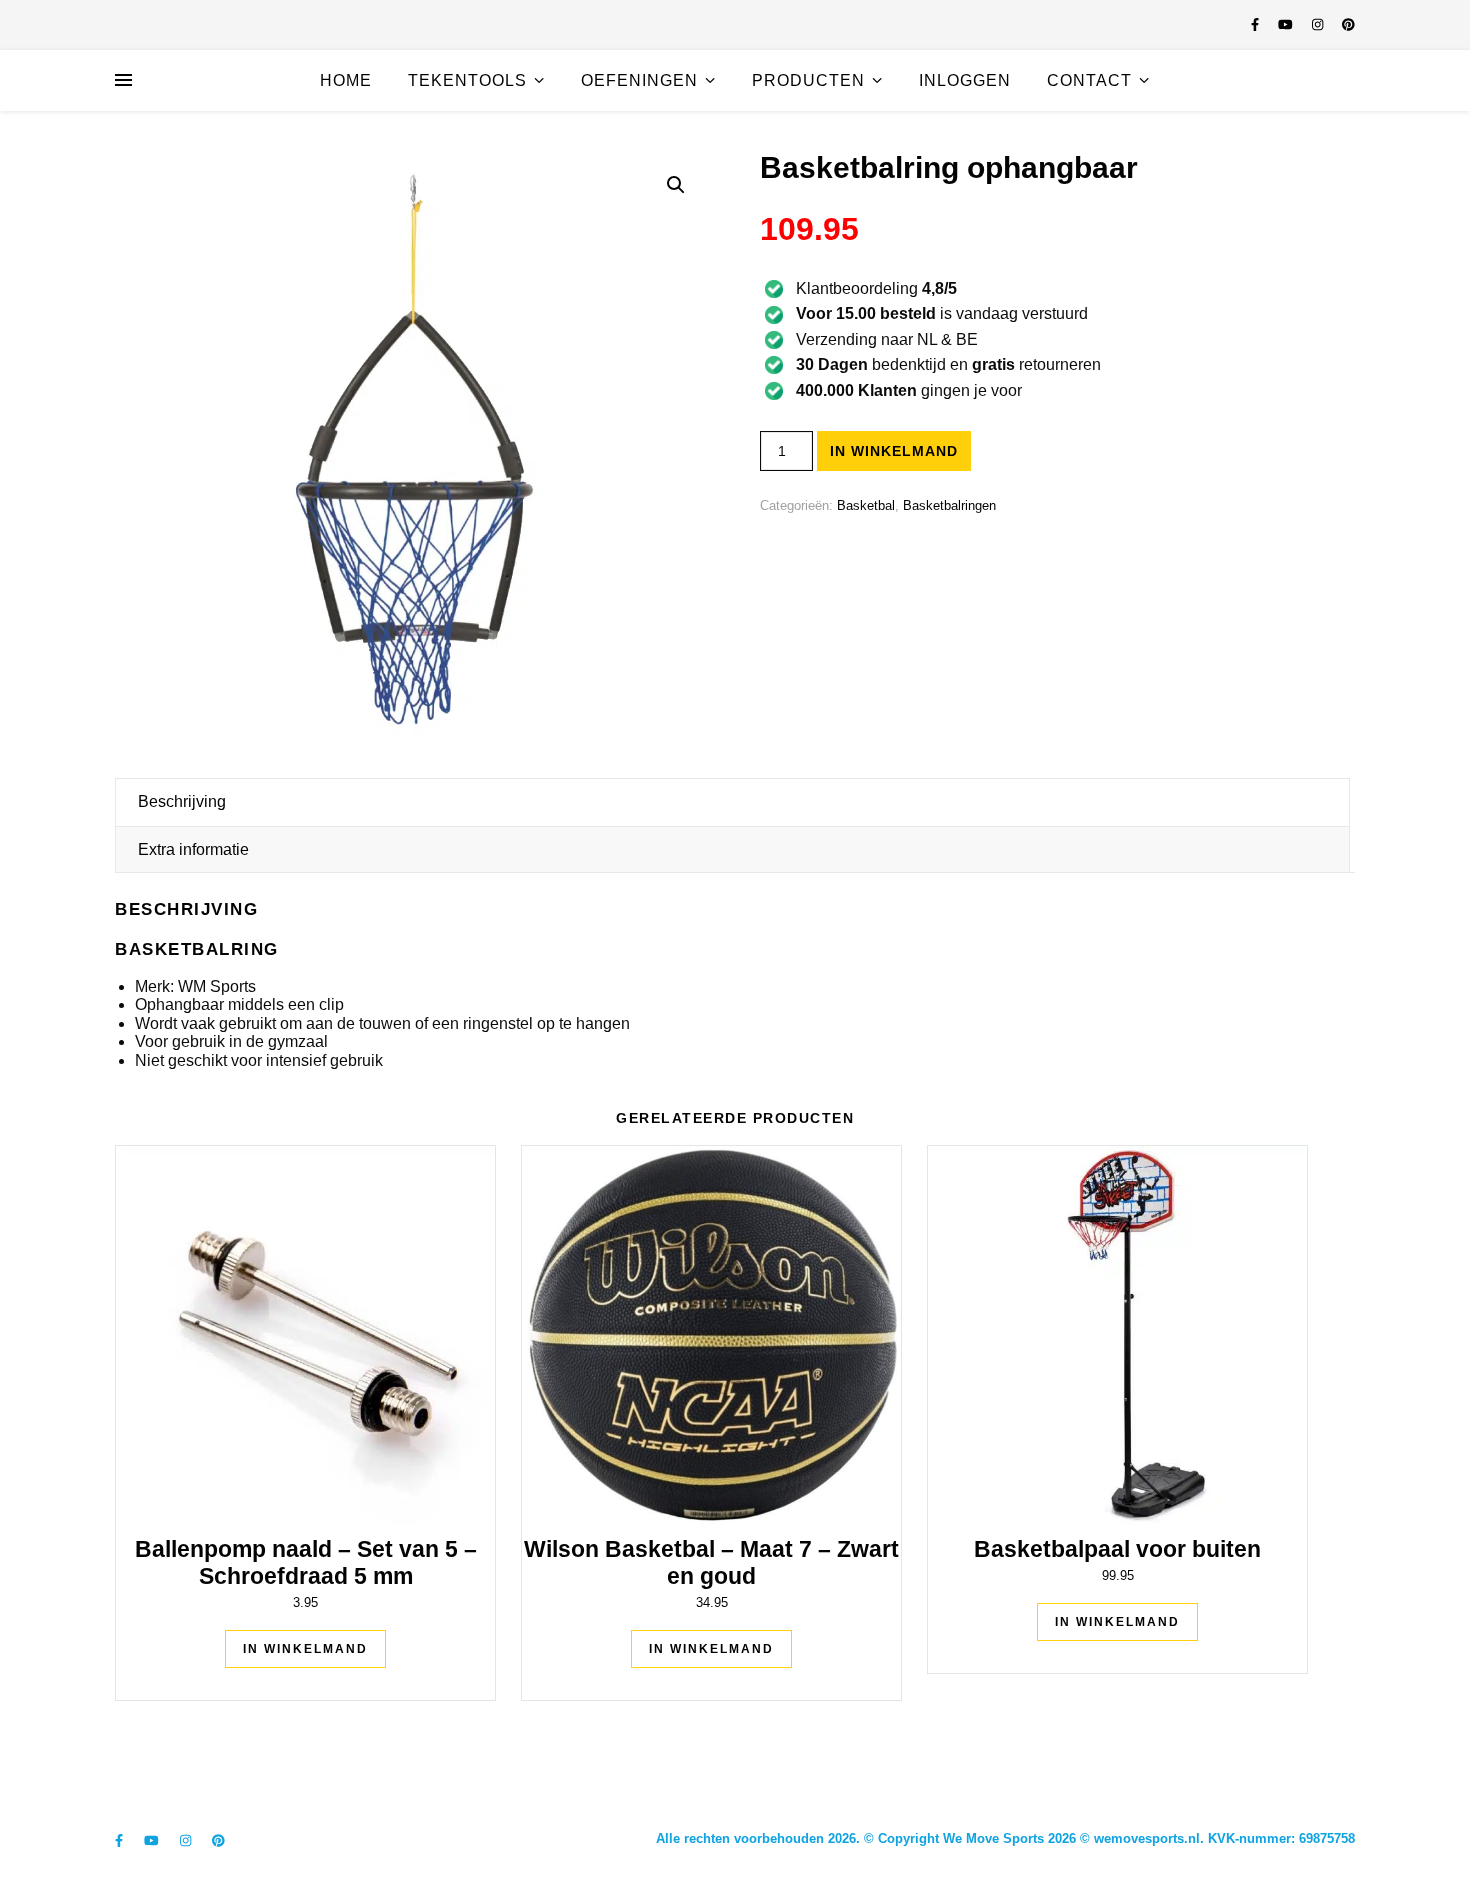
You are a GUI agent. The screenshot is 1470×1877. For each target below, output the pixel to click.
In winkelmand (894, 451)
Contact (1089, 80)
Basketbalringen (949, 505)
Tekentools (467, 80)
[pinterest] (1348, 24)
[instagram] (1319, 24)
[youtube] (1287, 24)
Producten (808, 80)
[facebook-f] (1257, 24)
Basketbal (866, 505)
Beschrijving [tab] (182, 801)
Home (346, 80)
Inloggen (965, 80)
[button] (676, 185)
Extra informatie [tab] (193, 849)
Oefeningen (639, 80)
